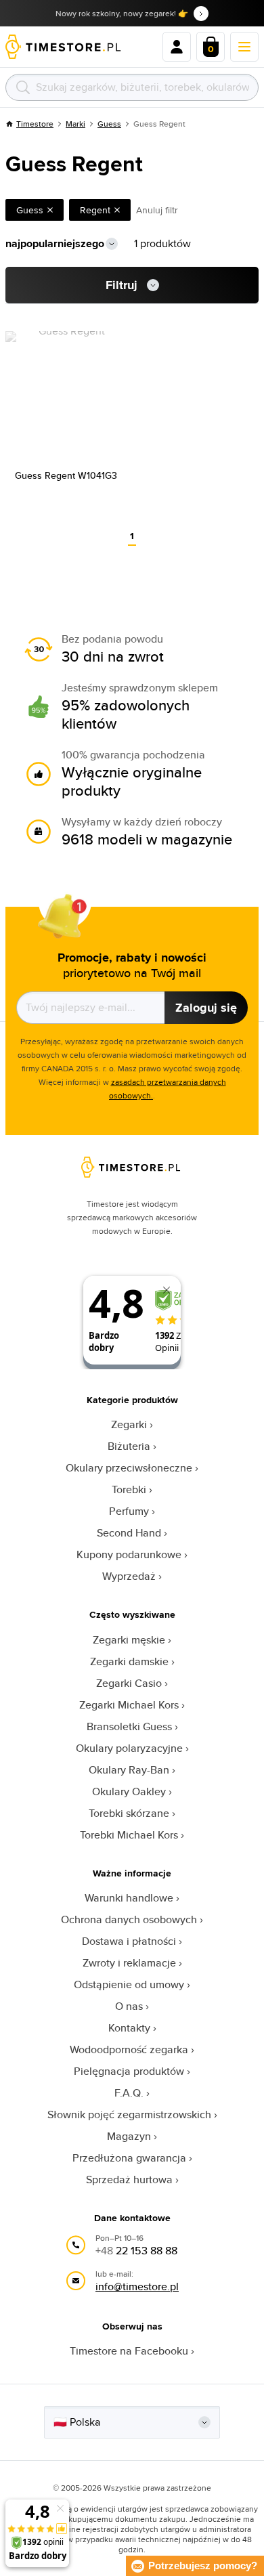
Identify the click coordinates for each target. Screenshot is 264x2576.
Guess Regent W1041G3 (66, 475)
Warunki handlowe (129, 1898)
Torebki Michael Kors (129, 1835)
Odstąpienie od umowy (129, 1984)
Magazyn (129, 2136)
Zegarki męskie (129, 1640)
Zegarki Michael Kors (129, 1705)
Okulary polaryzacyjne (129, 1748)
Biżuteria (129, 1446)
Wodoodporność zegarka (129, 2049)
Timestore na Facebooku (129, 2351)
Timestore (35, 124)
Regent (95, 210)
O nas (129, 2006)
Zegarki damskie (129, 1661)
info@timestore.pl (137, 2287)
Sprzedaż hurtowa (129, 2180)
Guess (109, 124)
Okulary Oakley (129, 1791)
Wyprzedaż (129, 1576)
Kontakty (129, 2028)
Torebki (129, 1489)
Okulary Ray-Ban (129, 1770)
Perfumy (129, 1511)
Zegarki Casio (129, 1683)
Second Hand (129, 1533)
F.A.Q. (129, 2093)
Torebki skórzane (129, 1813)
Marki (75, 124)
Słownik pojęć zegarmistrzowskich (129, 2115)
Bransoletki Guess (129, 1726)
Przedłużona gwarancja (129, 2158)
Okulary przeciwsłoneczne (129, 1468)
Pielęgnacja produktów (129, 2071)
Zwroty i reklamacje (129, 1963)
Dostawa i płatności (129, 1941)
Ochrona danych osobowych (129, 1919)
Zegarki (129, 1424)
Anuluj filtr (157, 210)
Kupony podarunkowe (129, 1554)
